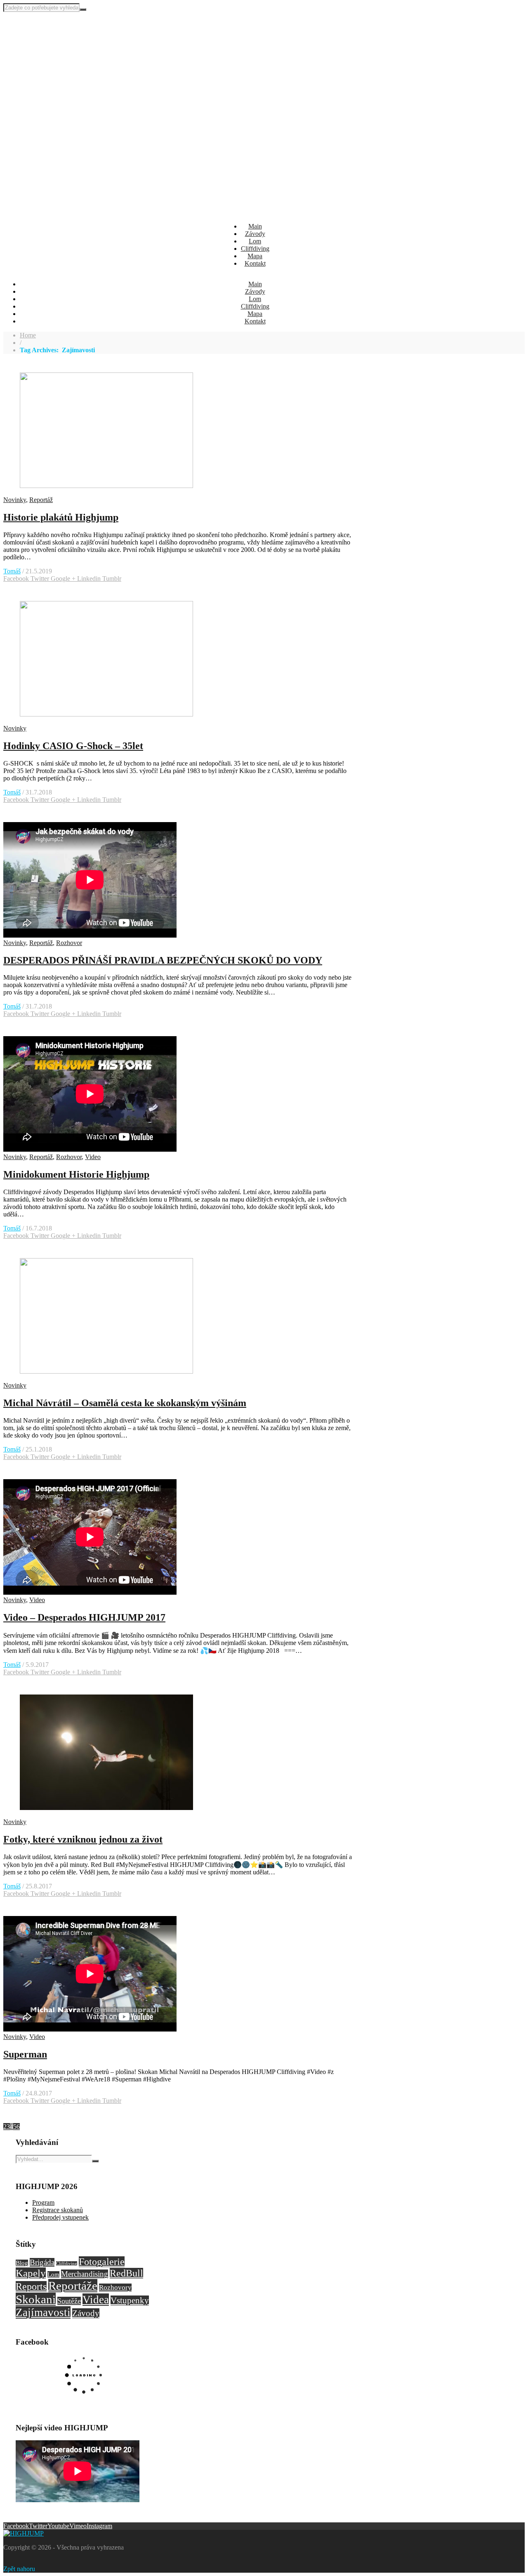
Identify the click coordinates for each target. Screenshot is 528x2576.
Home (28, 335)
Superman (25, 2054)
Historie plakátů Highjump (61, 517)
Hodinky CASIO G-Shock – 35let (73, 746)
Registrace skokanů (58, 2210)
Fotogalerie (102, 2262)
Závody (255, 234)
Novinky (15, 500)
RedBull (126, 2273)
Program (43, 2202)
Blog (22, 2263)
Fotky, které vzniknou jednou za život (83, 1839)
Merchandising (85, 2274)
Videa (96, 2300)
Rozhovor (69, 943)
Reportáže (73, 2286)
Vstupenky (130, 2300)
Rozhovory (115, 2287)
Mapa (255, 256)
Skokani (36, 2299)
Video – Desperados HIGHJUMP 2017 (84, 1617)
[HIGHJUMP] (45, 36)
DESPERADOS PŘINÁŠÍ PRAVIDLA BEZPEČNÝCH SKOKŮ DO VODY (163, 960)
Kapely (31, 2273)
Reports (31, 2286)
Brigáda (42, 2262)
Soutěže (69, 2301)
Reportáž (41, 500)
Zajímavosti (43, 2312)
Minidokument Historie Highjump (76, 1174)
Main (255, 226)
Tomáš (12, 571)
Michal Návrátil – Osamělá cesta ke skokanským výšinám (125, 1403)
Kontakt (255, 263)
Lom (255, 241)
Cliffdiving (255, 249)
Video (93, 1157)
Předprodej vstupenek (60, 2217)
